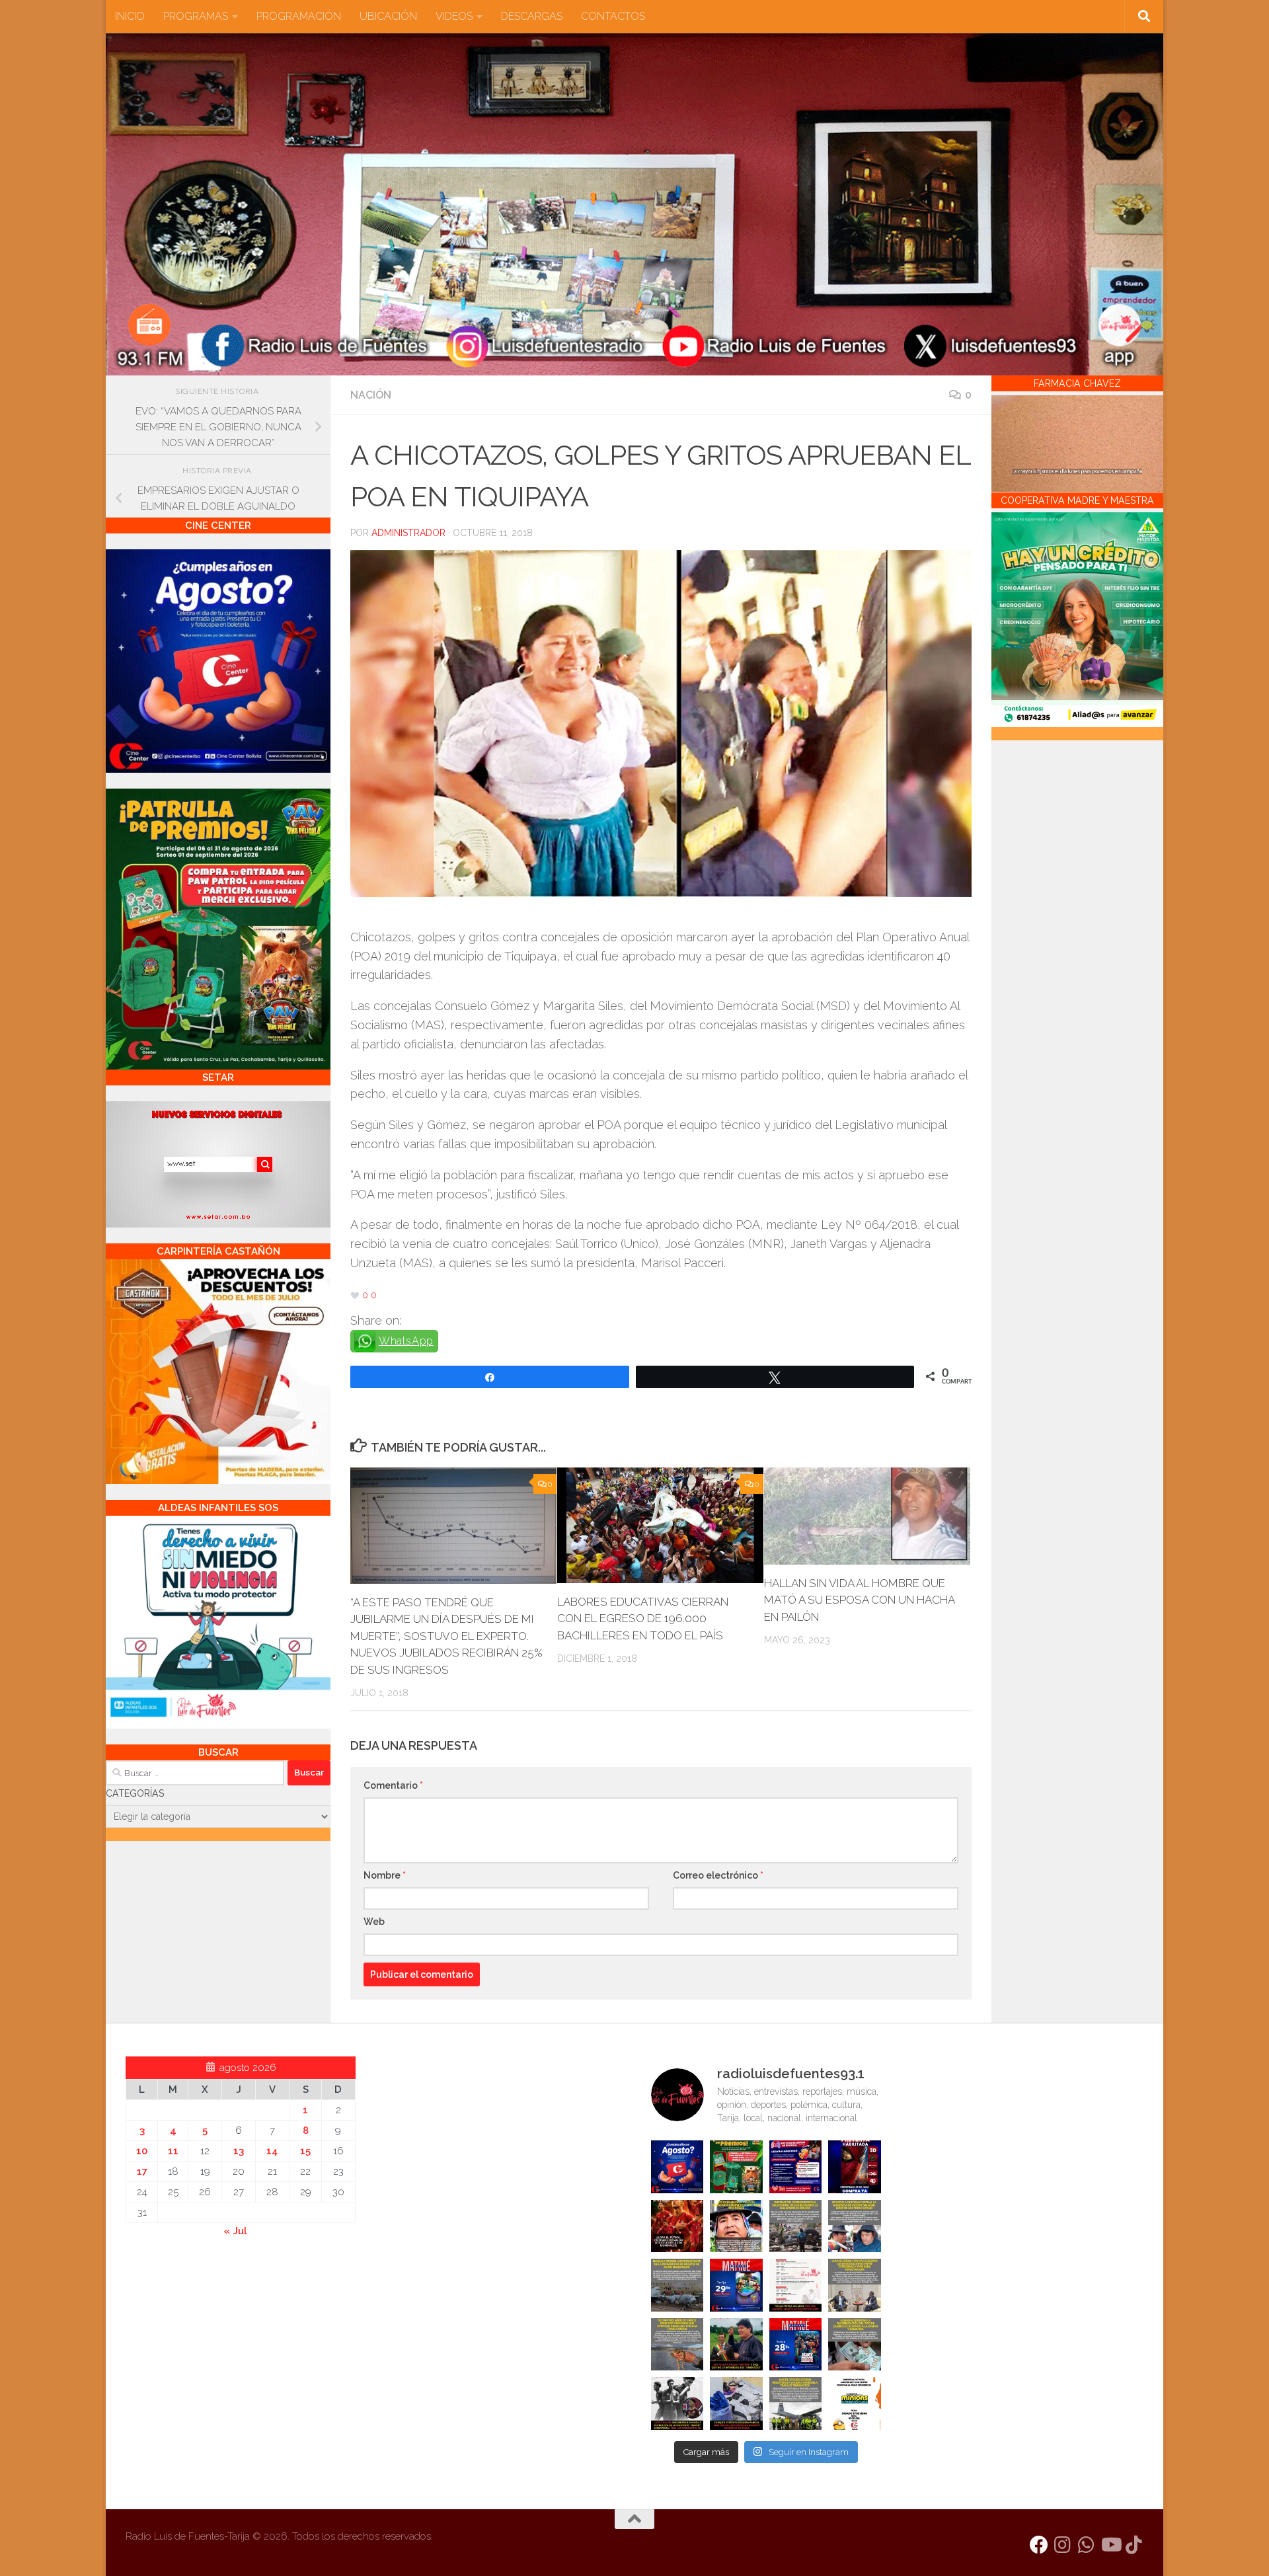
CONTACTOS (613, 16)
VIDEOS (454, 16)
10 (142, 2151)
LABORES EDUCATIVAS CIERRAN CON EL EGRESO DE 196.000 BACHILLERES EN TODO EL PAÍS (643, 1619)
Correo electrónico (718, 1875)
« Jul (235, 2231)
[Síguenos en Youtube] (1110, 2545)
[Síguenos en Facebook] (1039, 2545)
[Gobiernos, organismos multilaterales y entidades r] (796, 2403)
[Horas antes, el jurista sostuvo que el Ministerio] (855, 2226)
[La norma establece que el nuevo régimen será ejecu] (855, 2345)
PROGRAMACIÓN (299, 16)
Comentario (393, 1785)
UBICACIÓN (388, 16)
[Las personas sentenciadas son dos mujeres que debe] (677, 2345)
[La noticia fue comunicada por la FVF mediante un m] (677, 2403)
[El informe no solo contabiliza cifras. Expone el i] (796, 2226)
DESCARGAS (532, 16)
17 (142, 2171)
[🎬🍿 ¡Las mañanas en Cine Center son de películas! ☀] (736, 2285)
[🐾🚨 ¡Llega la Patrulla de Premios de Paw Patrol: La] (736, 2167)
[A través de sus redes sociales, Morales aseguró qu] (736, 2345)
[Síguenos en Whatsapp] (1087, 2545)
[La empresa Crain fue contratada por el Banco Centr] (677, 2285)
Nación (371, 395)
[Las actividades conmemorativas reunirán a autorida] (796, 2285)
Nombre (385, 1875)
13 (239, 2151)
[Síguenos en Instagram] (1063, 2545)
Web (374, 1922)
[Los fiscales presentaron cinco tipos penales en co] (736, 2226)
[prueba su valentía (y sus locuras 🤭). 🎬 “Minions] (855, 2403)
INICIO (130, 16)
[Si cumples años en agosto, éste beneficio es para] (677, 2167)
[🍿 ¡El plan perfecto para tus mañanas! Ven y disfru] (796, 2345)
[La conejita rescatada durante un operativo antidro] (736, 2403)
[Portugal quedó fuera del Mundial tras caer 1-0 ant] (677, 2226)
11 (173, 2151)
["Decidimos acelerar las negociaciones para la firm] (855, 2285)
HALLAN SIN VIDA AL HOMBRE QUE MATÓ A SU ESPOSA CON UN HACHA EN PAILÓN (859, 1600)
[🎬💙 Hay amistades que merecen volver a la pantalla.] (796, 2167)
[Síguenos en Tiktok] (1134, 2545)
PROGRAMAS (196, 16)
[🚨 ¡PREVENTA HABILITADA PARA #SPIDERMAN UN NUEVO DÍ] (855, 2167)
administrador (408, 533)
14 (272, 2151)
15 (305, 2151)
